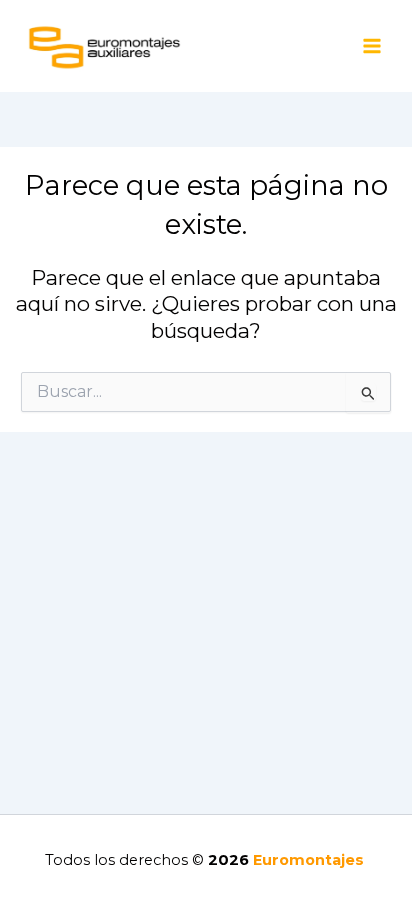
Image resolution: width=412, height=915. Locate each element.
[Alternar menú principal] (372, 46)
